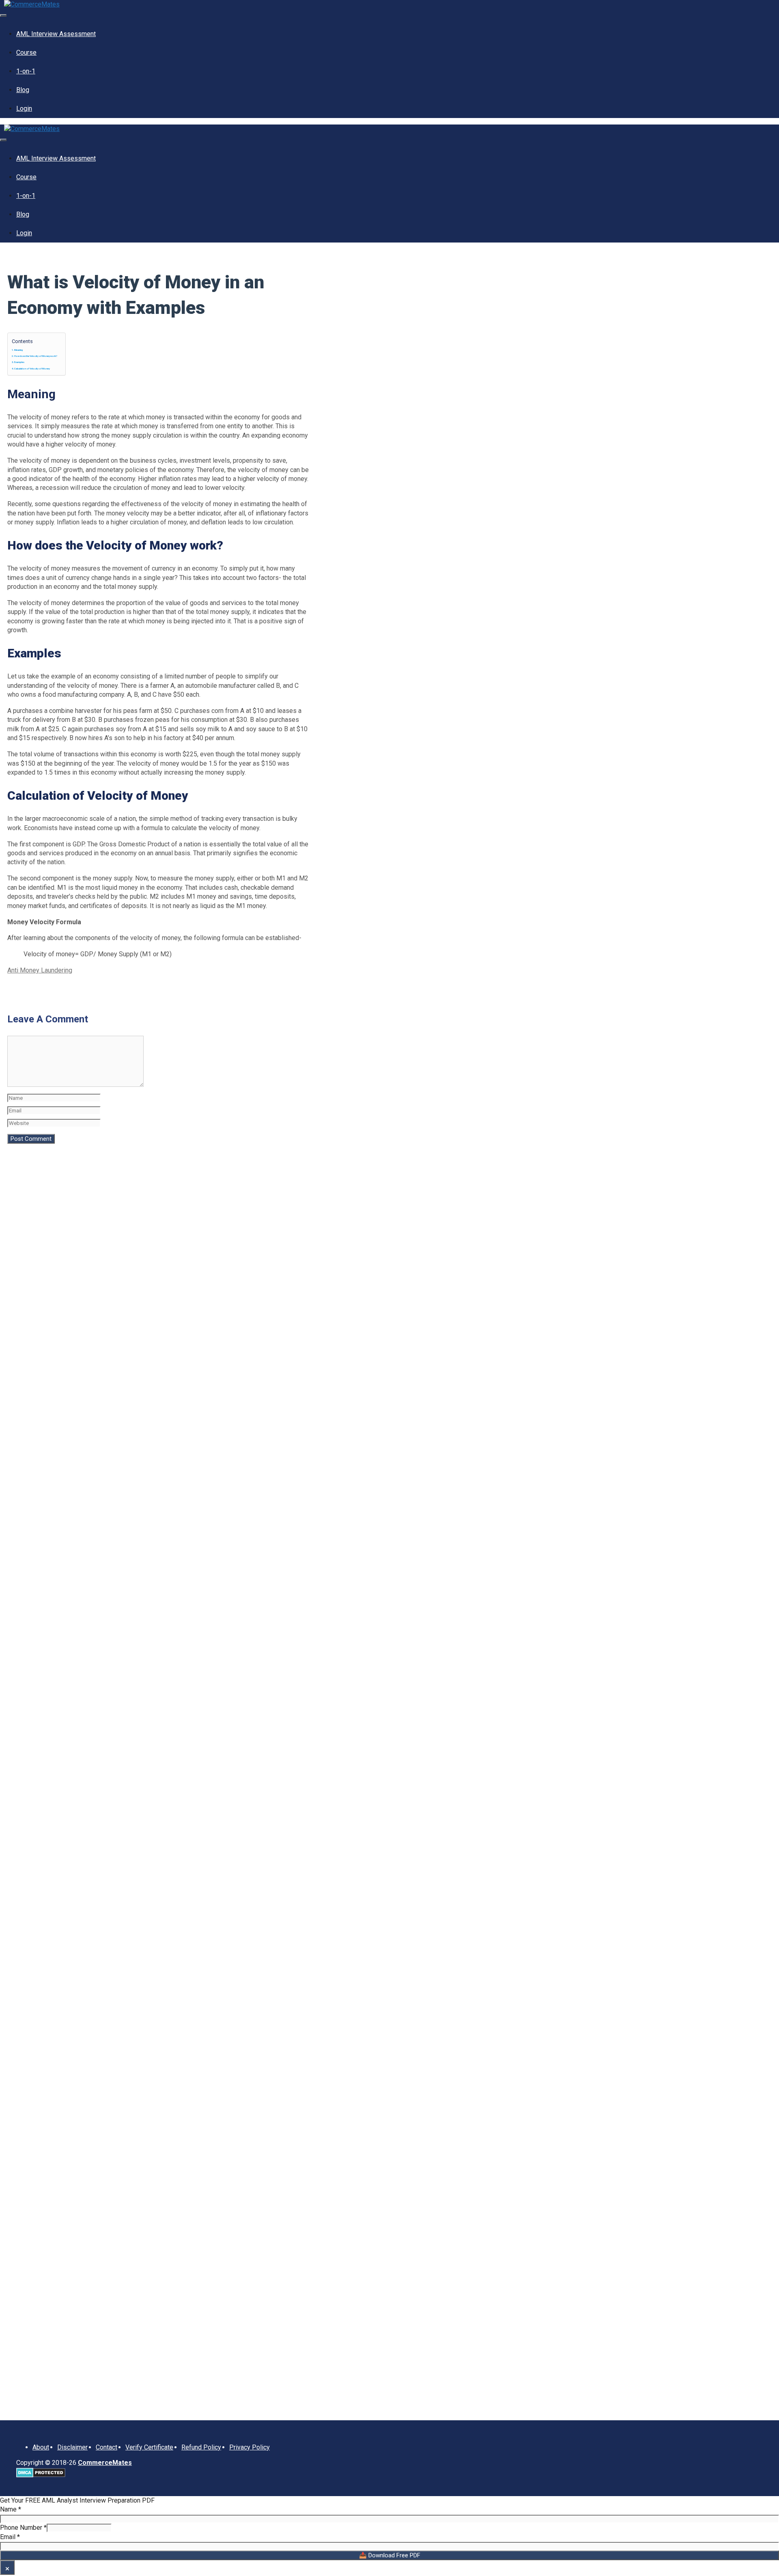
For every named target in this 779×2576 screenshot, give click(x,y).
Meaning (18, 350)
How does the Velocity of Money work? (36, 356)
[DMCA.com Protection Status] (41, 2475)
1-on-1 (26, 71)
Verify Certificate (149, 2447)
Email (10, 2537)
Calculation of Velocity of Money (32, 368)
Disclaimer (72, 2447)
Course (26, 53)
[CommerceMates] (32, 4)
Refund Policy (201, 2447)
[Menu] (3, 15)
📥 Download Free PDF (390, 2555)
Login (24, 108)
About (41, 2447)
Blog (23, 90)
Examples (19, 362)
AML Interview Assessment (56, 34)
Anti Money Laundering (40, 970)
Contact (107, 2447)
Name (11, 2509)
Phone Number (23, 2528)
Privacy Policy (250, 2447)
